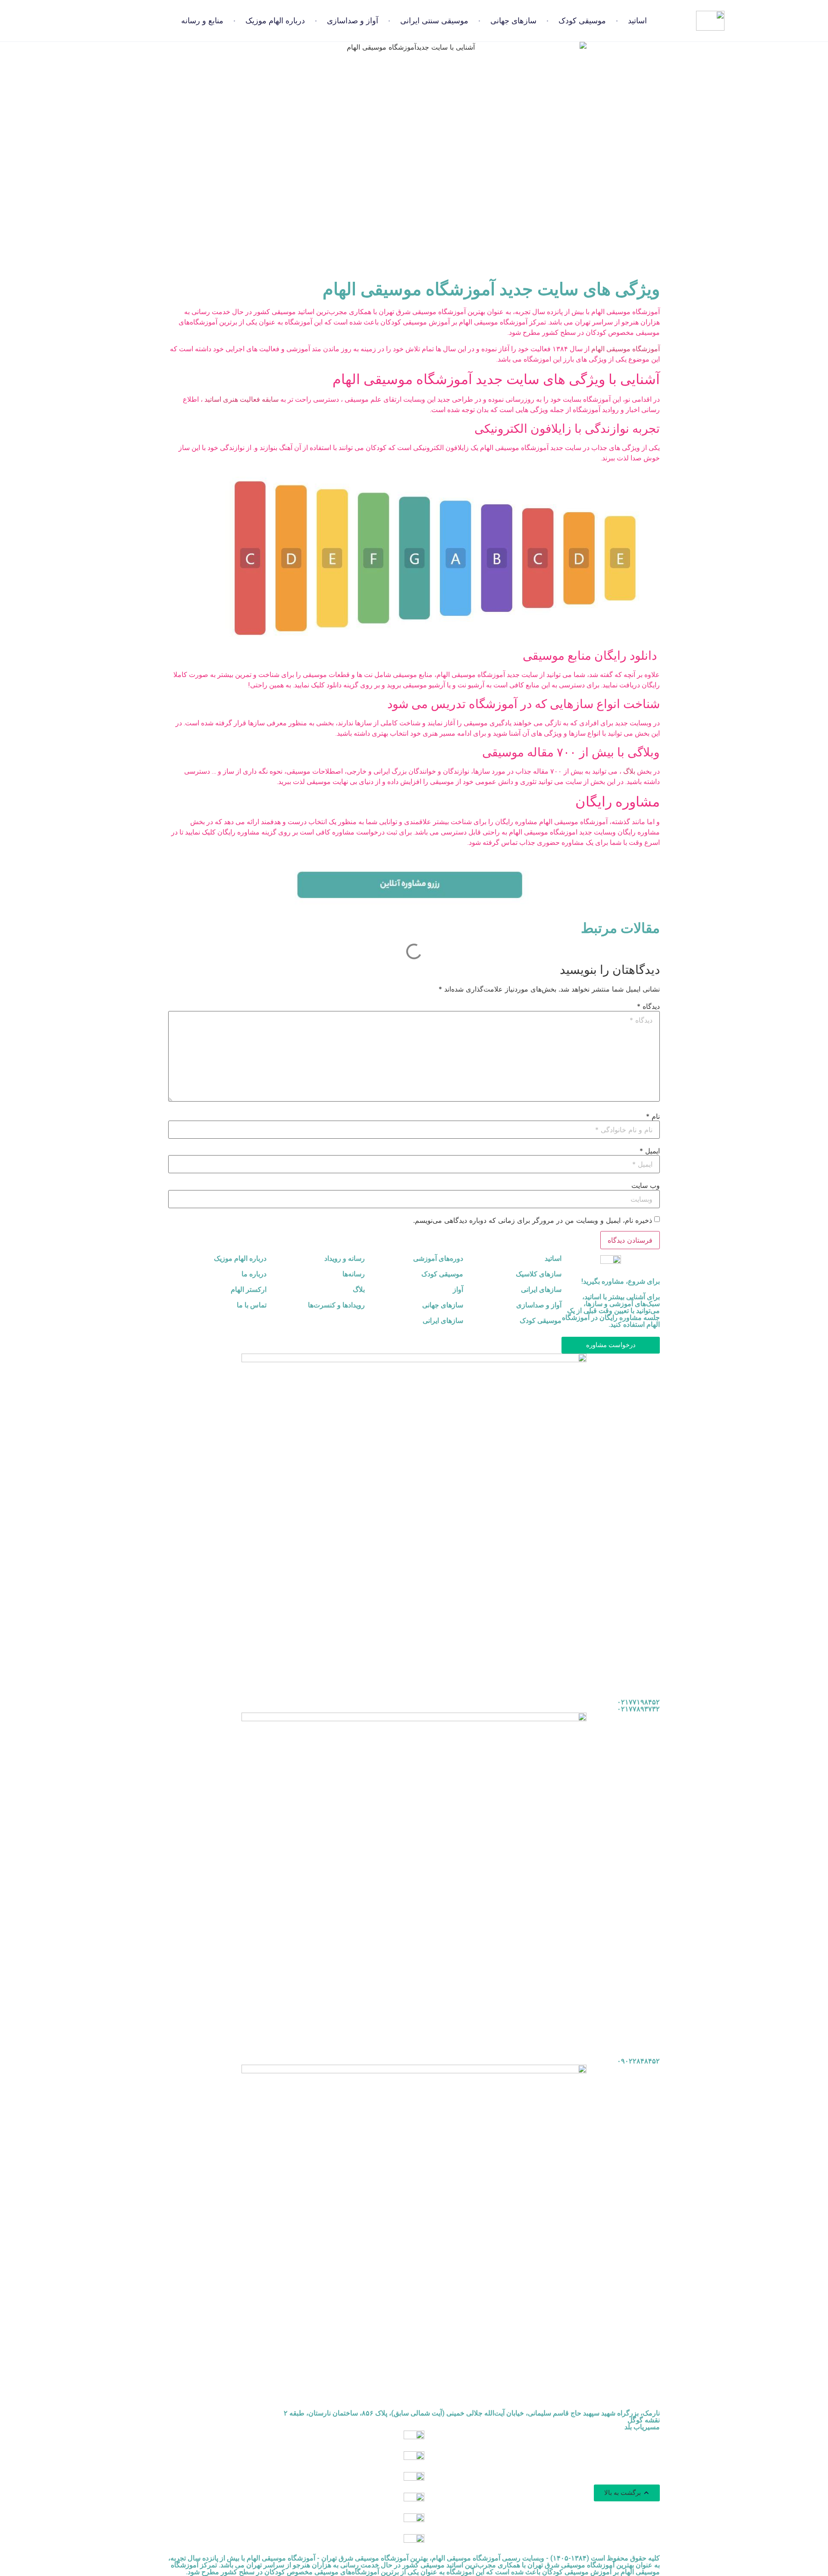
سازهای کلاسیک (539, 1274)
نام (653, 1116)
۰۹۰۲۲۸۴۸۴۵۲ (638, 2061)
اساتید (637, 21)
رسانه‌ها (354, 1274)
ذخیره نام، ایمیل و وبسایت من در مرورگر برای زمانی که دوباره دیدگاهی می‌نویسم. (533, 1220)
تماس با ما (252, 1305)
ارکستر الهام (249, 1290)
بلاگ (629, 771)
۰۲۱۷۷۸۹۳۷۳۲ (638, 1709)
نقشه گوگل (644, 2420)
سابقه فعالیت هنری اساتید (241, 399)
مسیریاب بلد (642, 2427)
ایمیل (650, 1151)
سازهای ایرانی (541, 1290)
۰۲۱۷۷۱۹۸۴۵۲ (638, 1702)
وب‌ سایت (646, 1185)
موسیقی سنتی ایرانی (434, 21)
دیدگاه (648, 1006)
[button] (627, 2493)
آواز (458, 1290)
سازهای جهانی (513, 21)
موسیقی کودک (582, 21)
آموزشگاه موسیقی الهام (626, 349)
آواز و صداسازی (353, 21)
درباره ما (254, 1274)
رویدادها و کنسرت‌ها (336, 1305)
